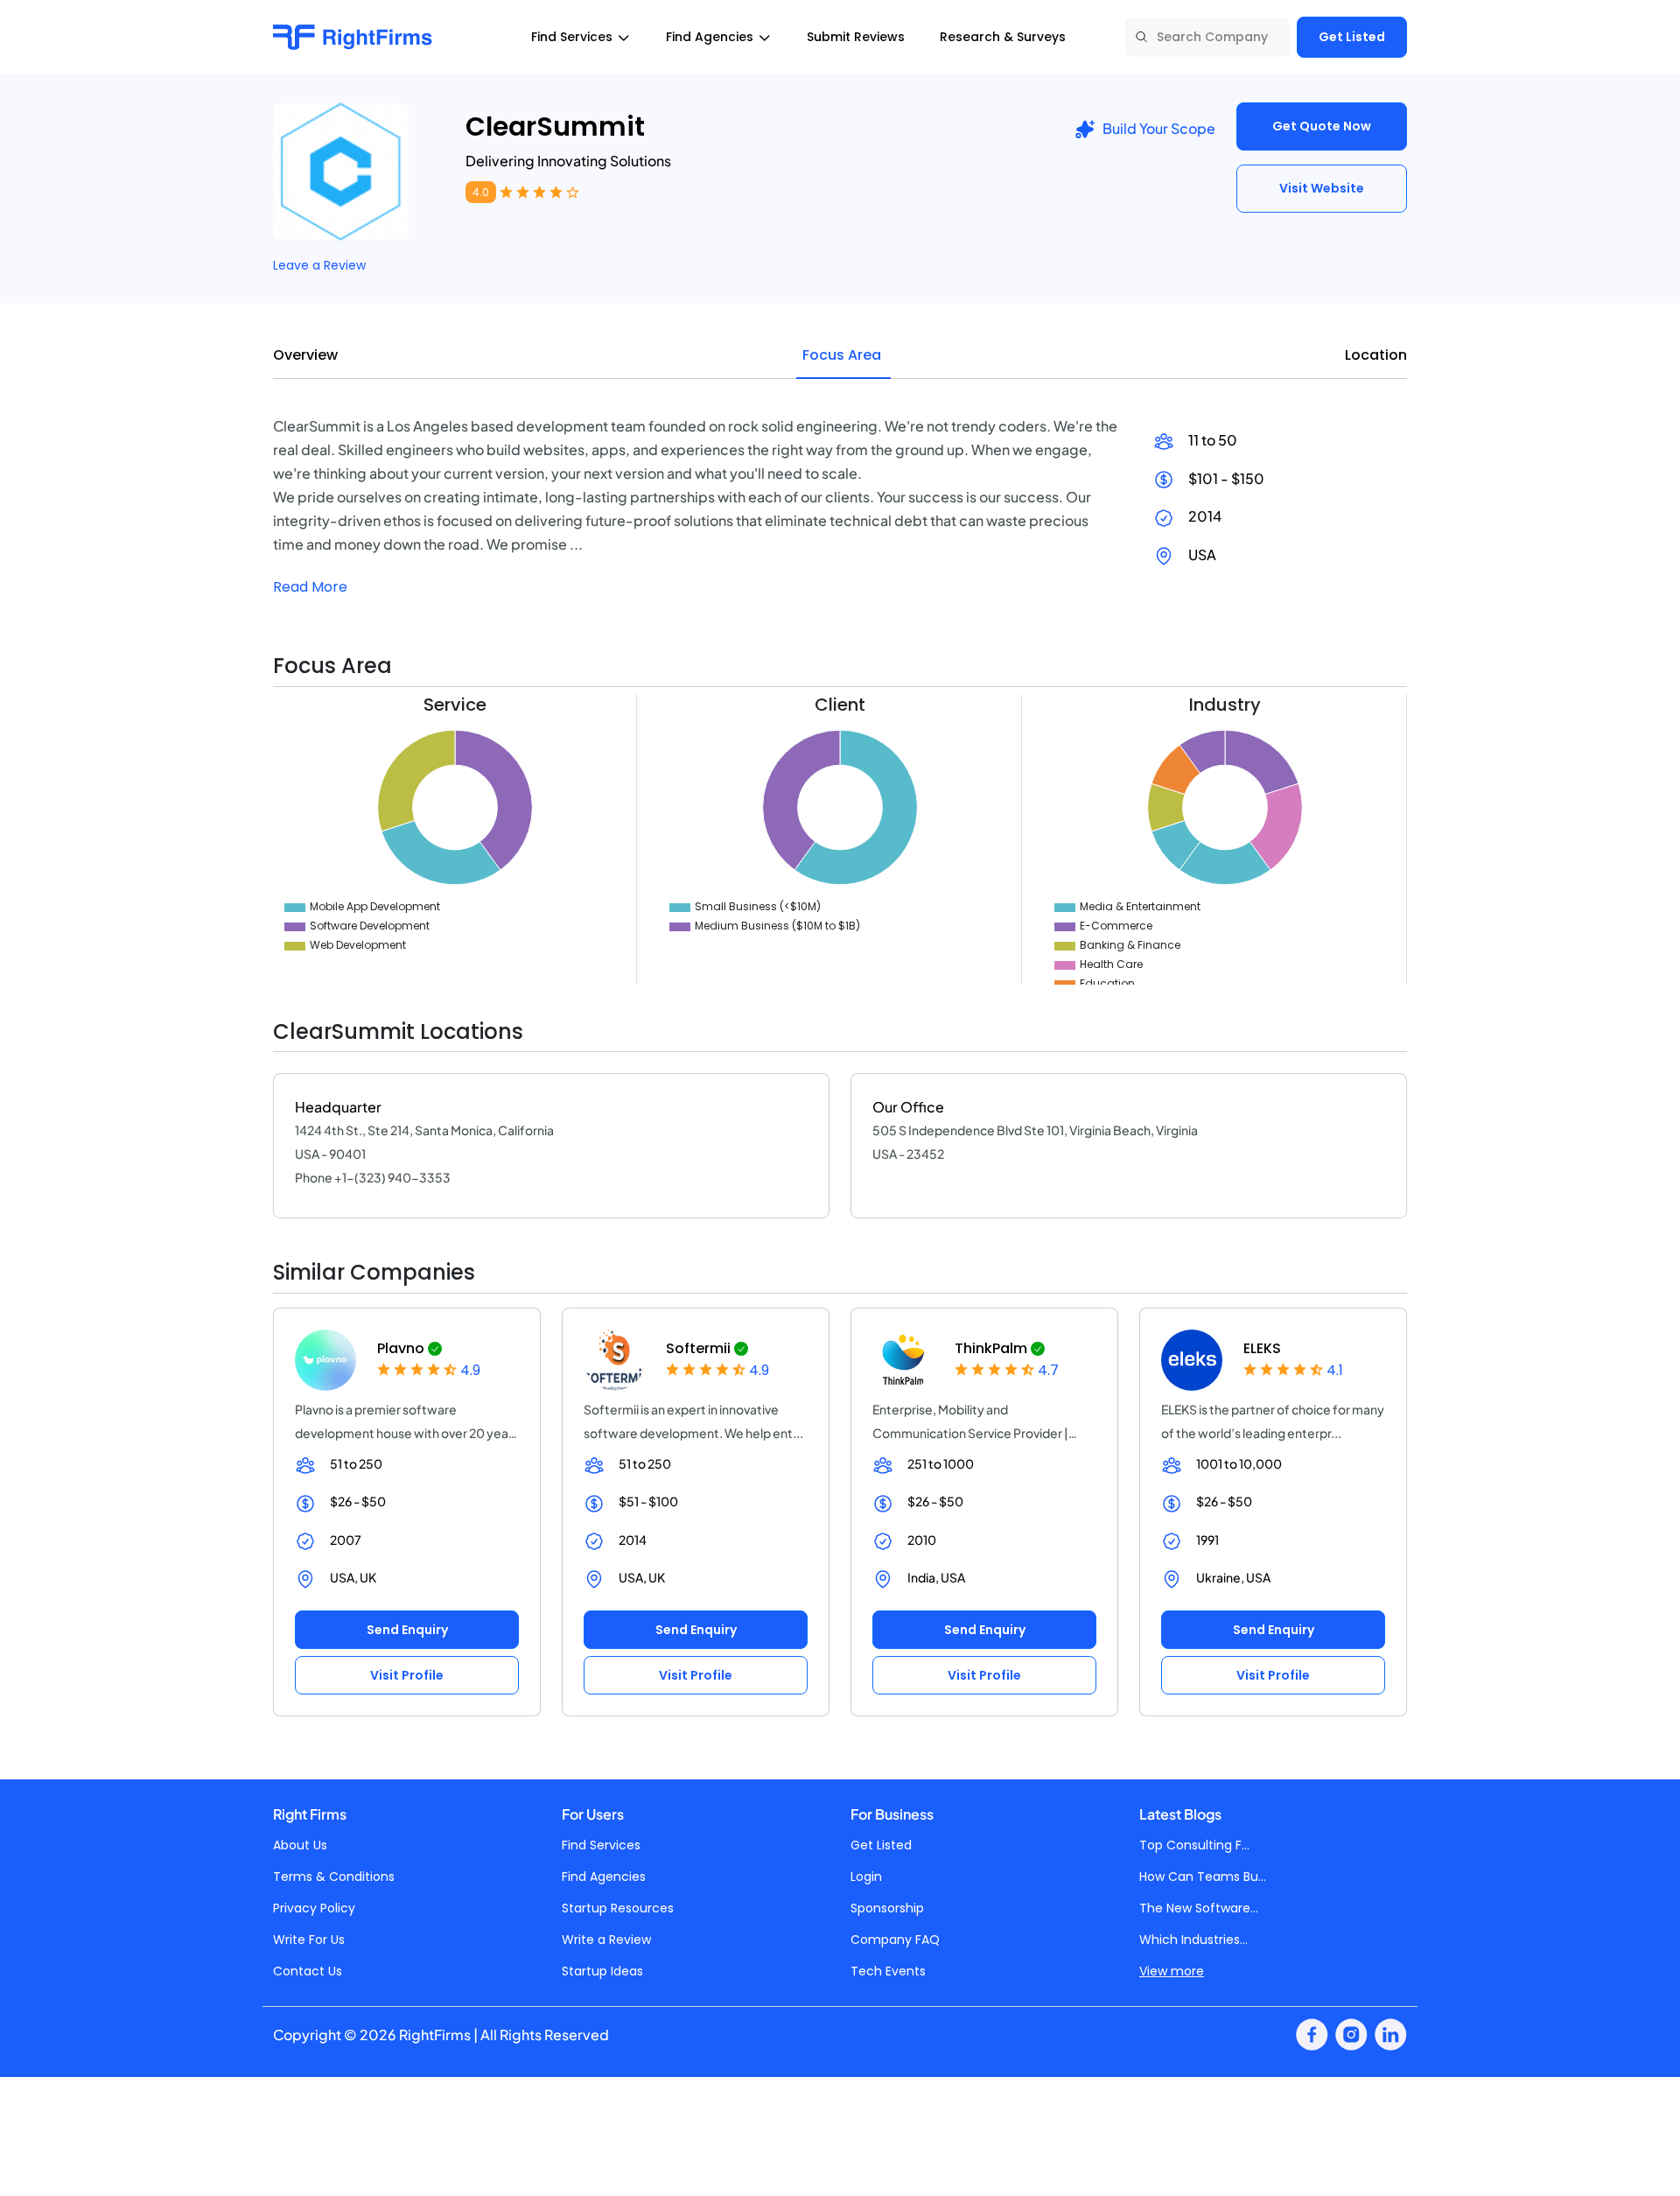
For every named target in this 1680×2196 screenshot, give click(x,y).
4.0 (481, 192)
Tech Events (888, 1971)
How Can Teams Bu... (1203, 1877)
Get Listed (1352, 37)
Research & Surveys (1003, 37)
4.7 (1048, 1370)
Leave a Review (319, 265)
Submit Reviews (856, 37)
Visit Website (1322, 188)
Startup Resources (618, 1908)
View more (1172, 1971)
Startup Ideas (602, 1971)
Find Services (601, 1845)
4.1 (1335, 1370)
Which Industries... (1193, 1940)
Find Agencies (604, 1877)
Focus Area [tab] (842, 355)
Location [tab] (1376, 355)
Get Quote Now (1322, 126)
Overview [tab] (305, 355)
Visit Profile (407, 1675)
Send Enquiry (407, 1630)
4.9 (470, 1370)
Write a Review (606, 1940)
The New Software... (1199, 1908)
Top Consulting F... (1194, 1845)
